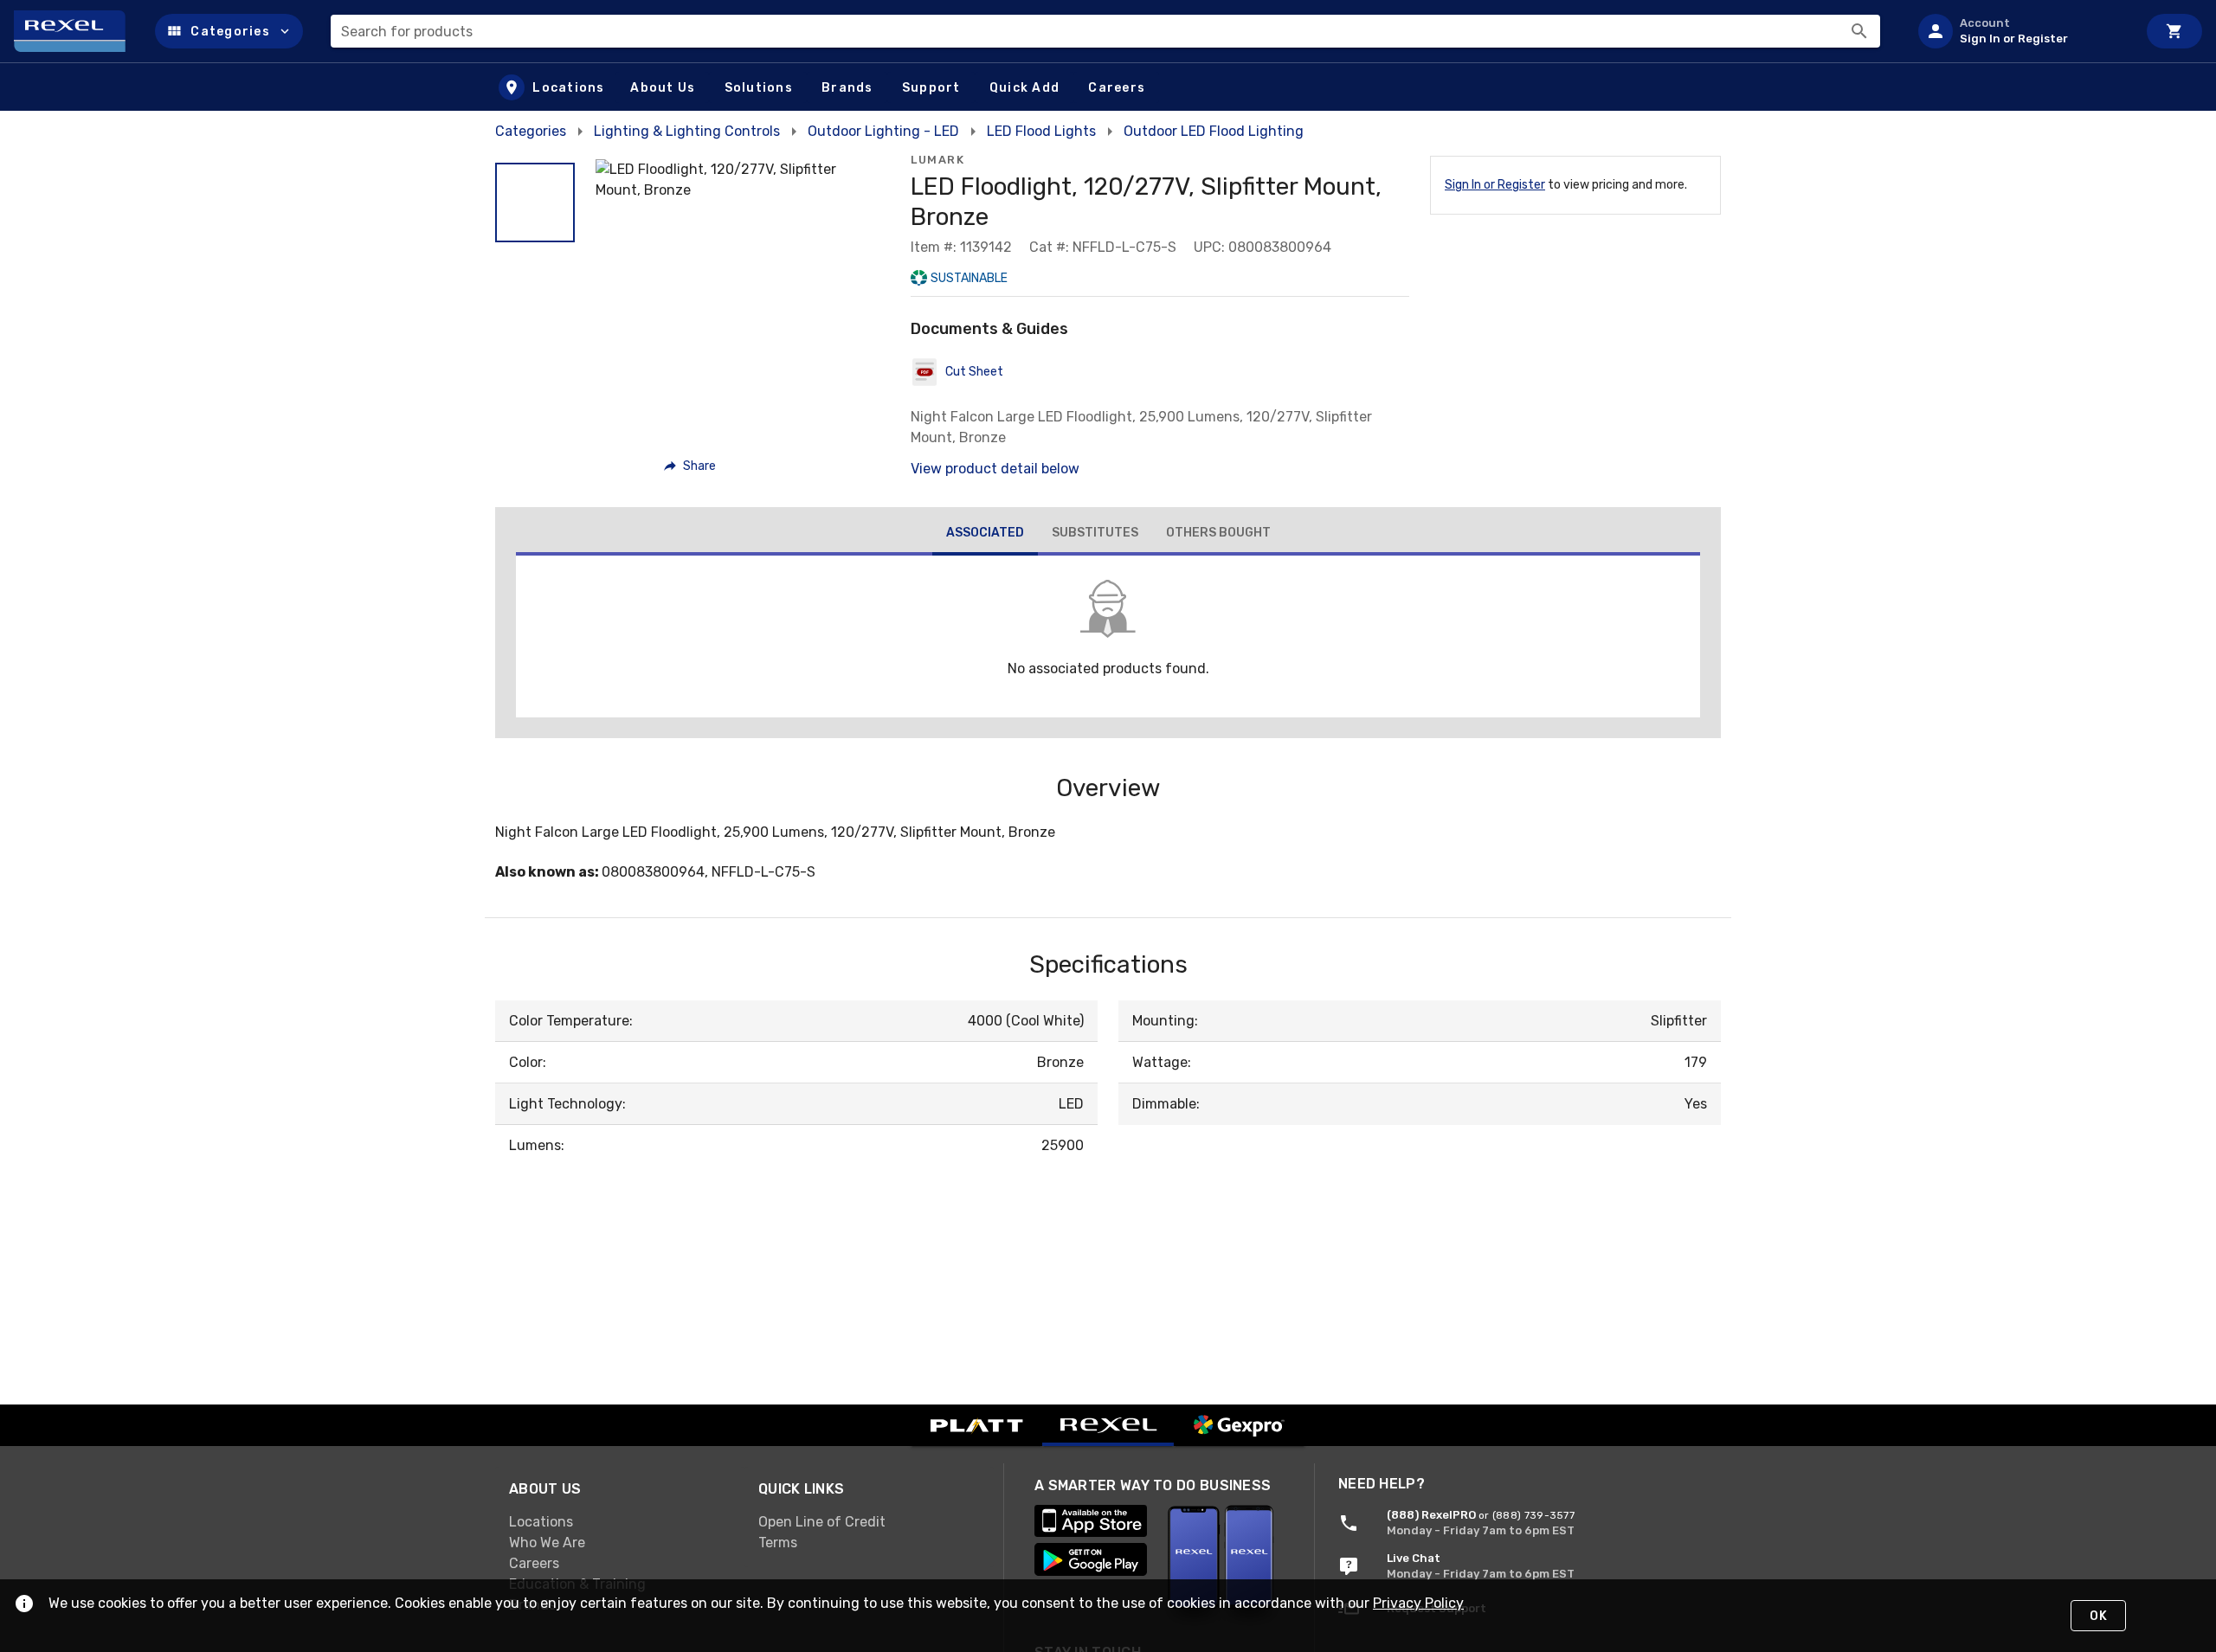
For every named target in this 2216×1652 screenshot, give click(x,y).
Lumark (937, 160)
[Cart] (2174, 31)
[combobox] (1105, 31)
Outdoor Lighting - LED (883, 131)
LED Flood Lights (1041, 131)
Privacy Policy (1418, 1603)
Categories (531, 131)
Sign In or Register (1495, 185)
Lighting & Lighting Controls (687, 131)
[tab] (985, 535)
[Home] (77, 31)
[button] (229, 31)
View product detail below (995, 469)
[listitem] (2020, 31)
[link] (620, 1522)
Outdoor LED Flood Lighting (1214, 131)
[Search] (1859, 31)
